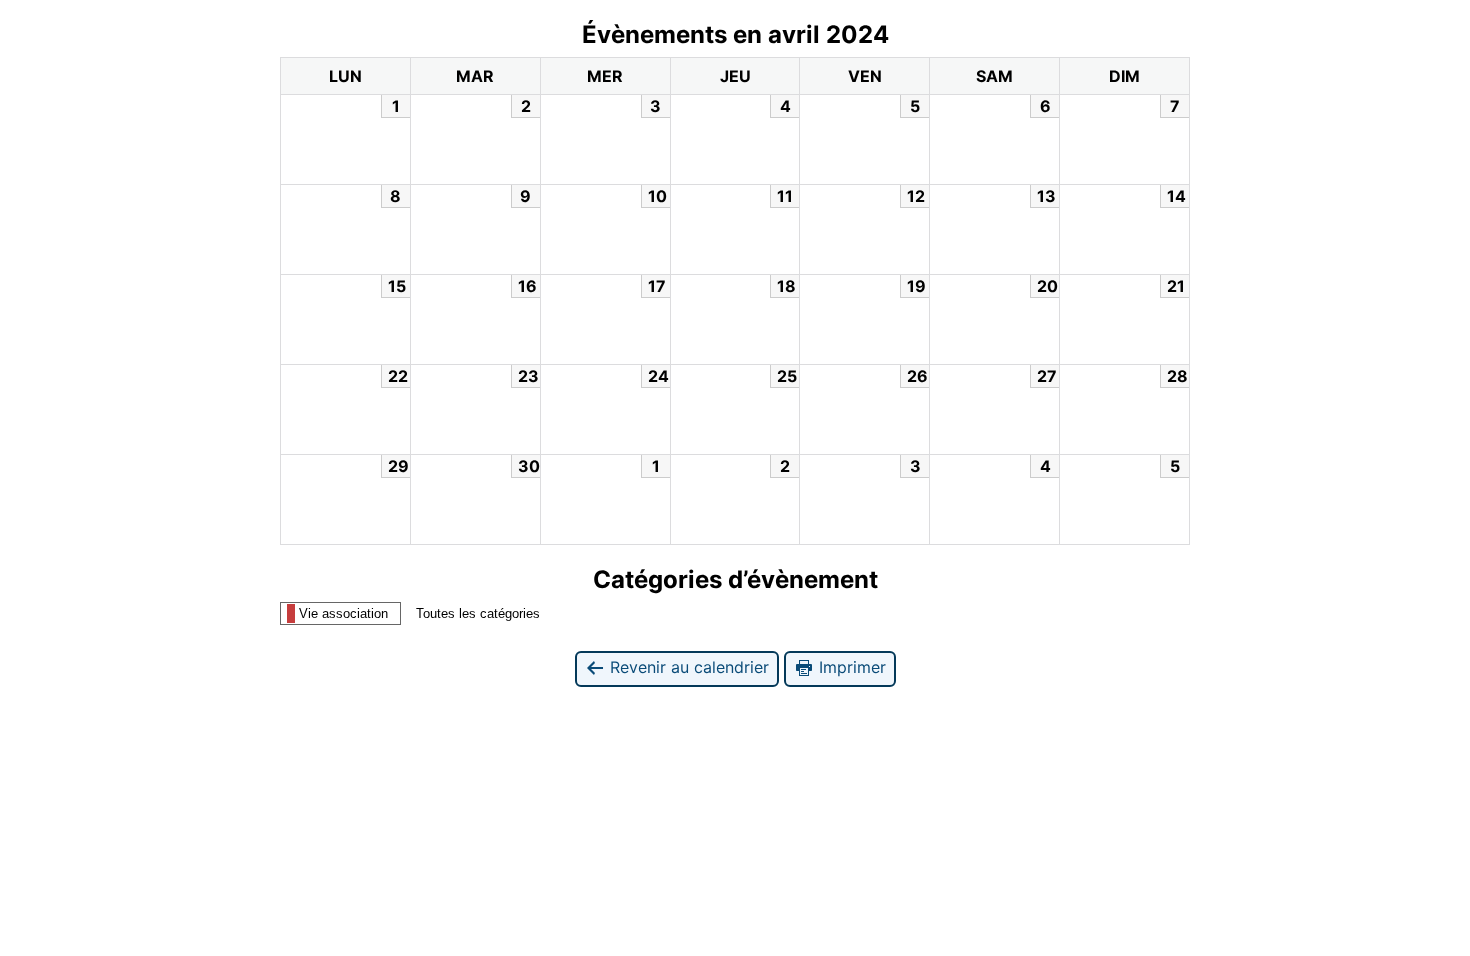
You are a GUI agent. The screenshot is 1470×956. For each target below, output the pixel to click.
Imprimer (850, 667)
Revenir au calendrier (687, 667)
